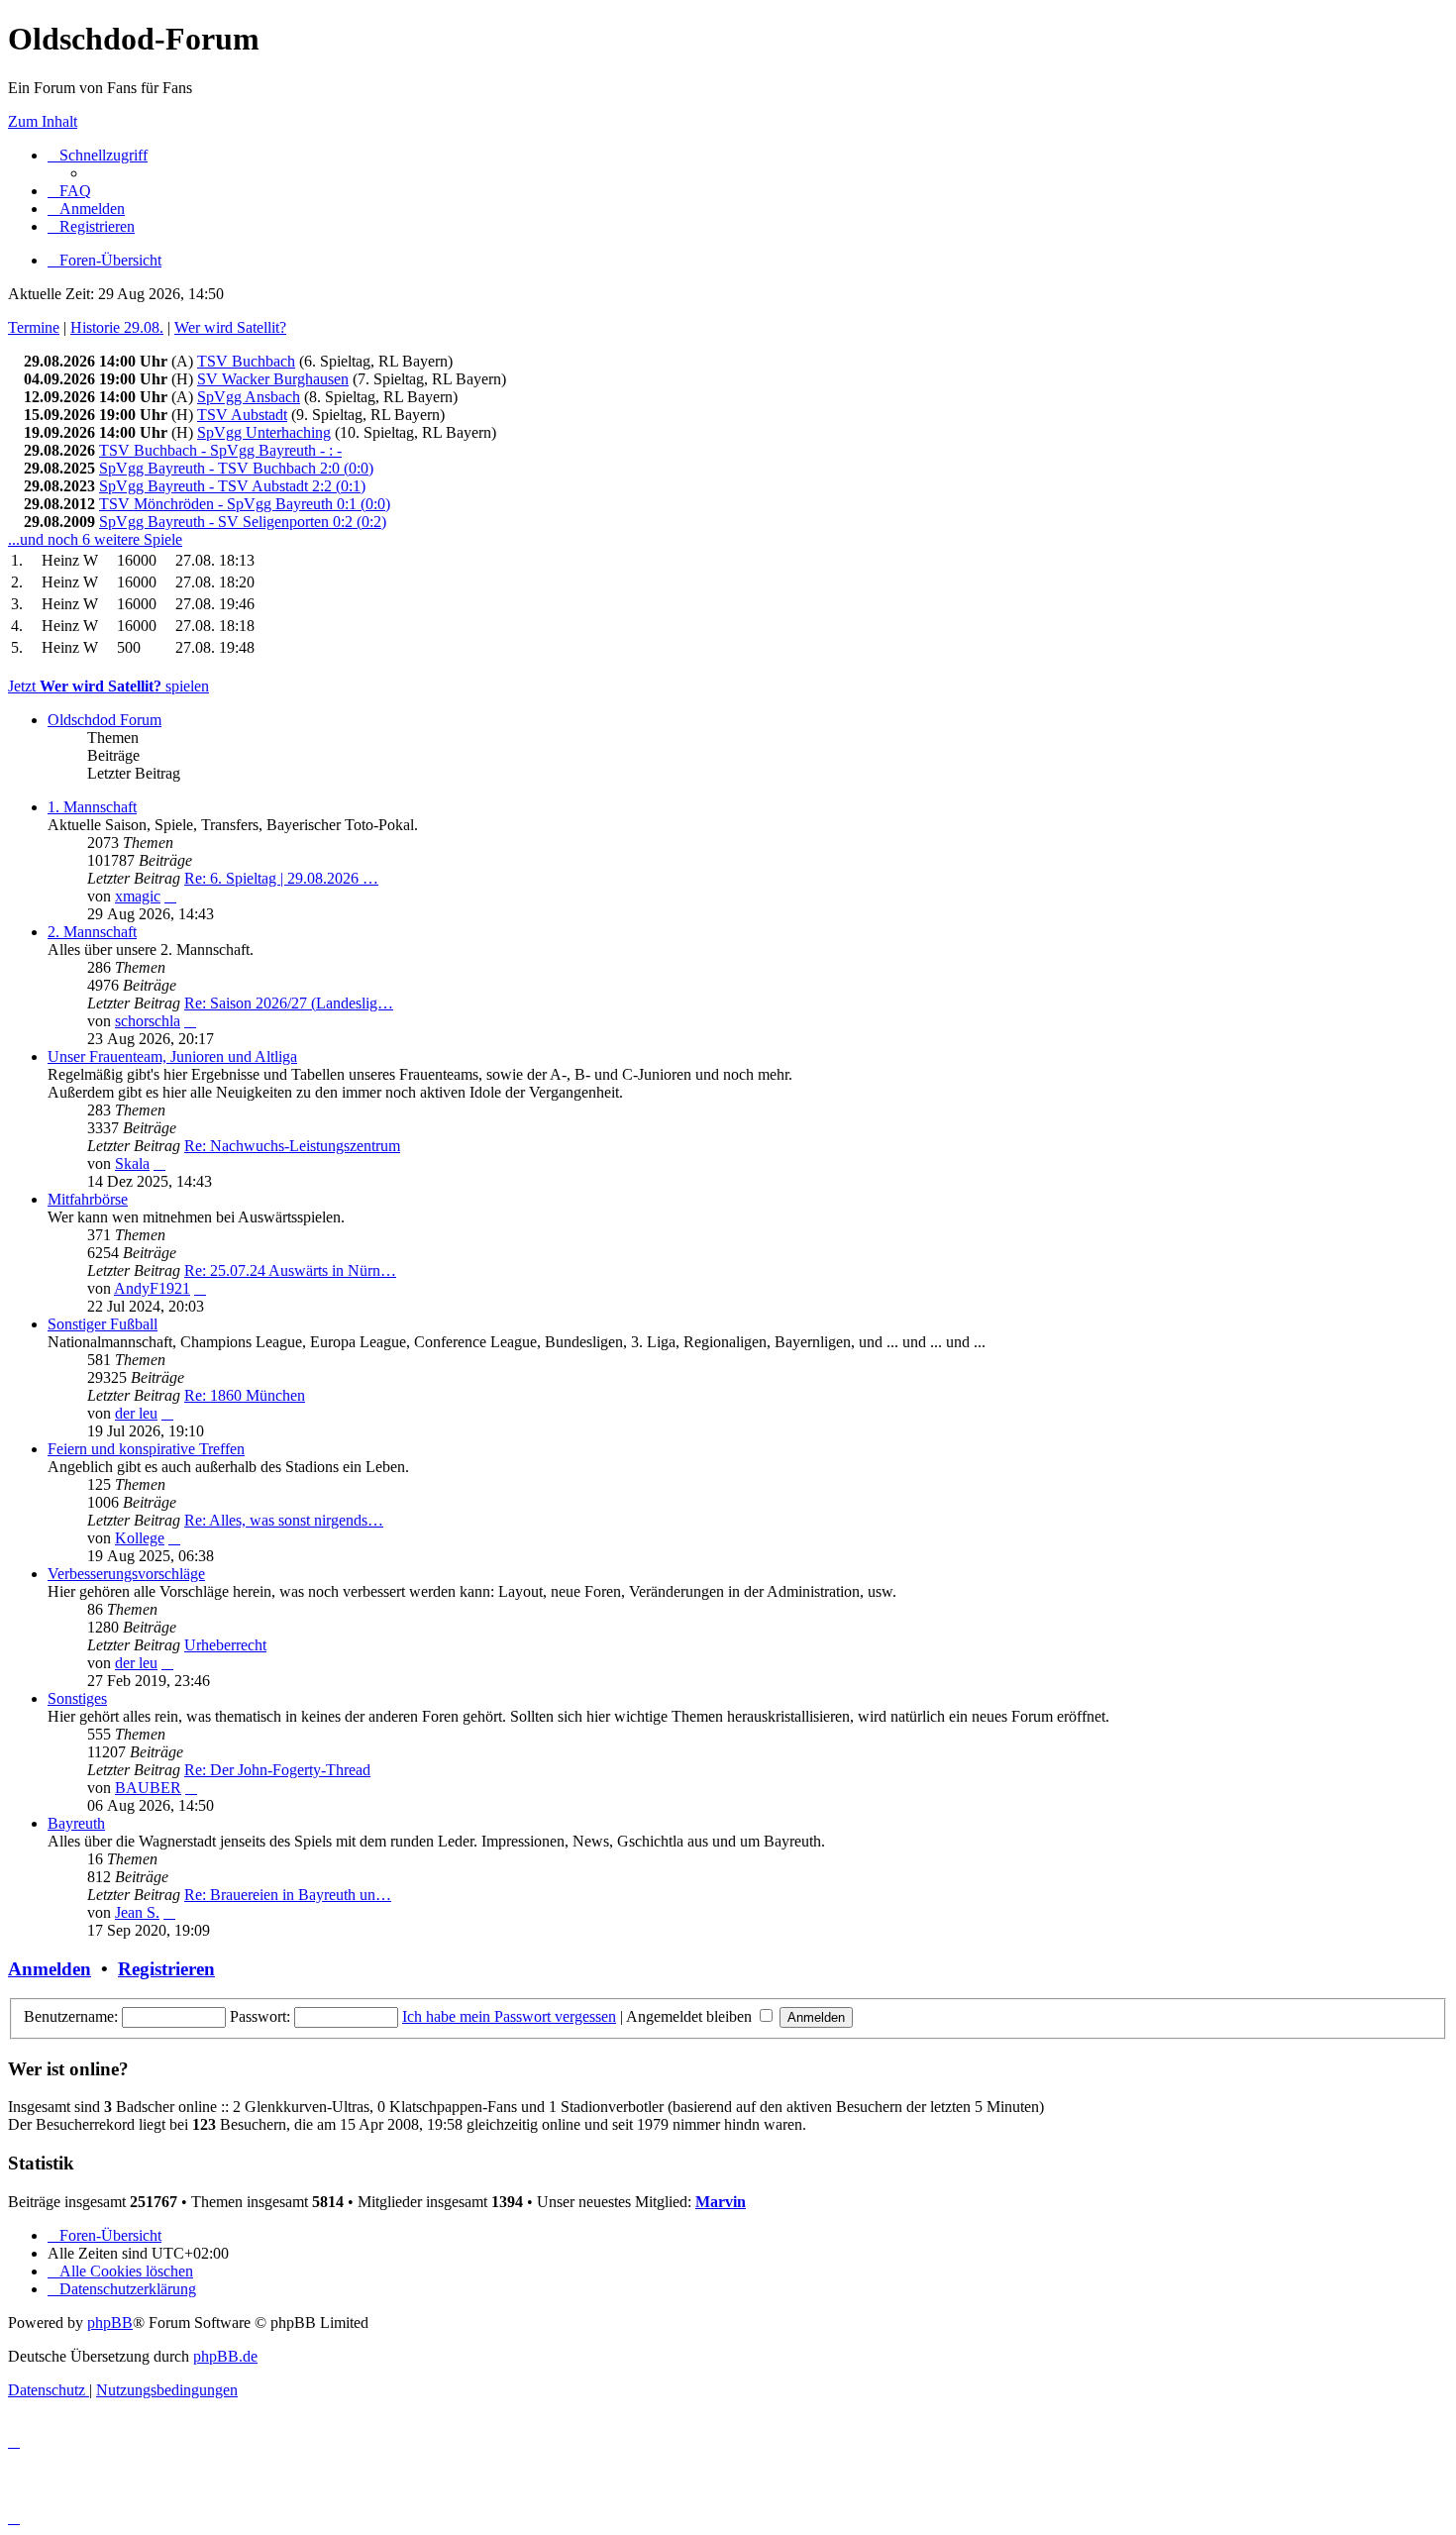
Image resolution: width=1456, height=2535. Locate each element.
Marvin (721, 2202)
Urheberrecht (225, 1645)
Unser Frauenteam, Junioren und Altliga (172, 1056)
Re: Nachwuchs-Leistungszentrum (292, 1146)
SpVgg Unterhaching (264, 432)
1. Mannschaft (92, 807)
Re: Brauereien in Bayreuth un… (288, 1895)
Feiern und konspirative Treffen (146, 1449)
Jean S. (137, 1912)
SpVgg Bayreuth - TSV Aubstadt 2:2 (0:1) (232, 486)
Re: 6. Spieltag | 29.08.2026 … (281, 878)
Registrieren (166, 1969)
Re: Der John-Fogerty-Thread (277, 1770)
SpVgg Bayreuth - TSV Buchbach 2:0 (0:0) (236, 468)
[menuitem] (69, 191)
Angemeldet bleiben (691, 2016)
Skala (132, 1163)
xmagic (138, 896)
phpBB (110, 2323)
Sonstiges (77, 1698)
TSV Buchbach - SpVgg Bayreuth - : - (220, 450)
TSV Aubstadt (242, 415)
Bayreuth (76, 1823)
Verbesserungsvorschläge (126, 1574)
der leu (136, 1413)
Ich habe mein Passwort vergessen (509, 2016)
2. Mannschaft (92, 932)
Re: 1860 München (245, 1395)
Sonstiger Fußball (103, 1324)
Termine (34, 327)
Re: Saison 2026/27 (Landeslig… (289, 1003)
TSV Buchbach (246, 361)
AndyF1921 (152, 1288)
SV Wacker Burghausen (273, 379)
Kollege (140, 1538)
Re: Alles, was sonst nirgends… (284, 1520)
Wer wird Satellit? (230, 327)
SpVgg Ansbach (249, 397)
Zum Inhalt (43, 121)
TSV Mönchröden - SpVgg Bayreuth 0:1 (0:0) (245, 504)
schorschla (148, 1021)
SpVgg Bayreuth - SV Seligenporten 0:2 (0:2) (243, 522)
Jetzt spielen (108, 686)
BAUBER (148, 1788)
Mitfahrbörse (88, 1199)
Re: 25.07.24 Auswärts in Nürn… (290, 1270)
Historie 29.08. (117, 327)
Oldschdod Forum (104, 720)
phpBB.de (225, 2356)
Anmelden (50, 1969)
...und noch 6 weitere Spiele (95, 539)
